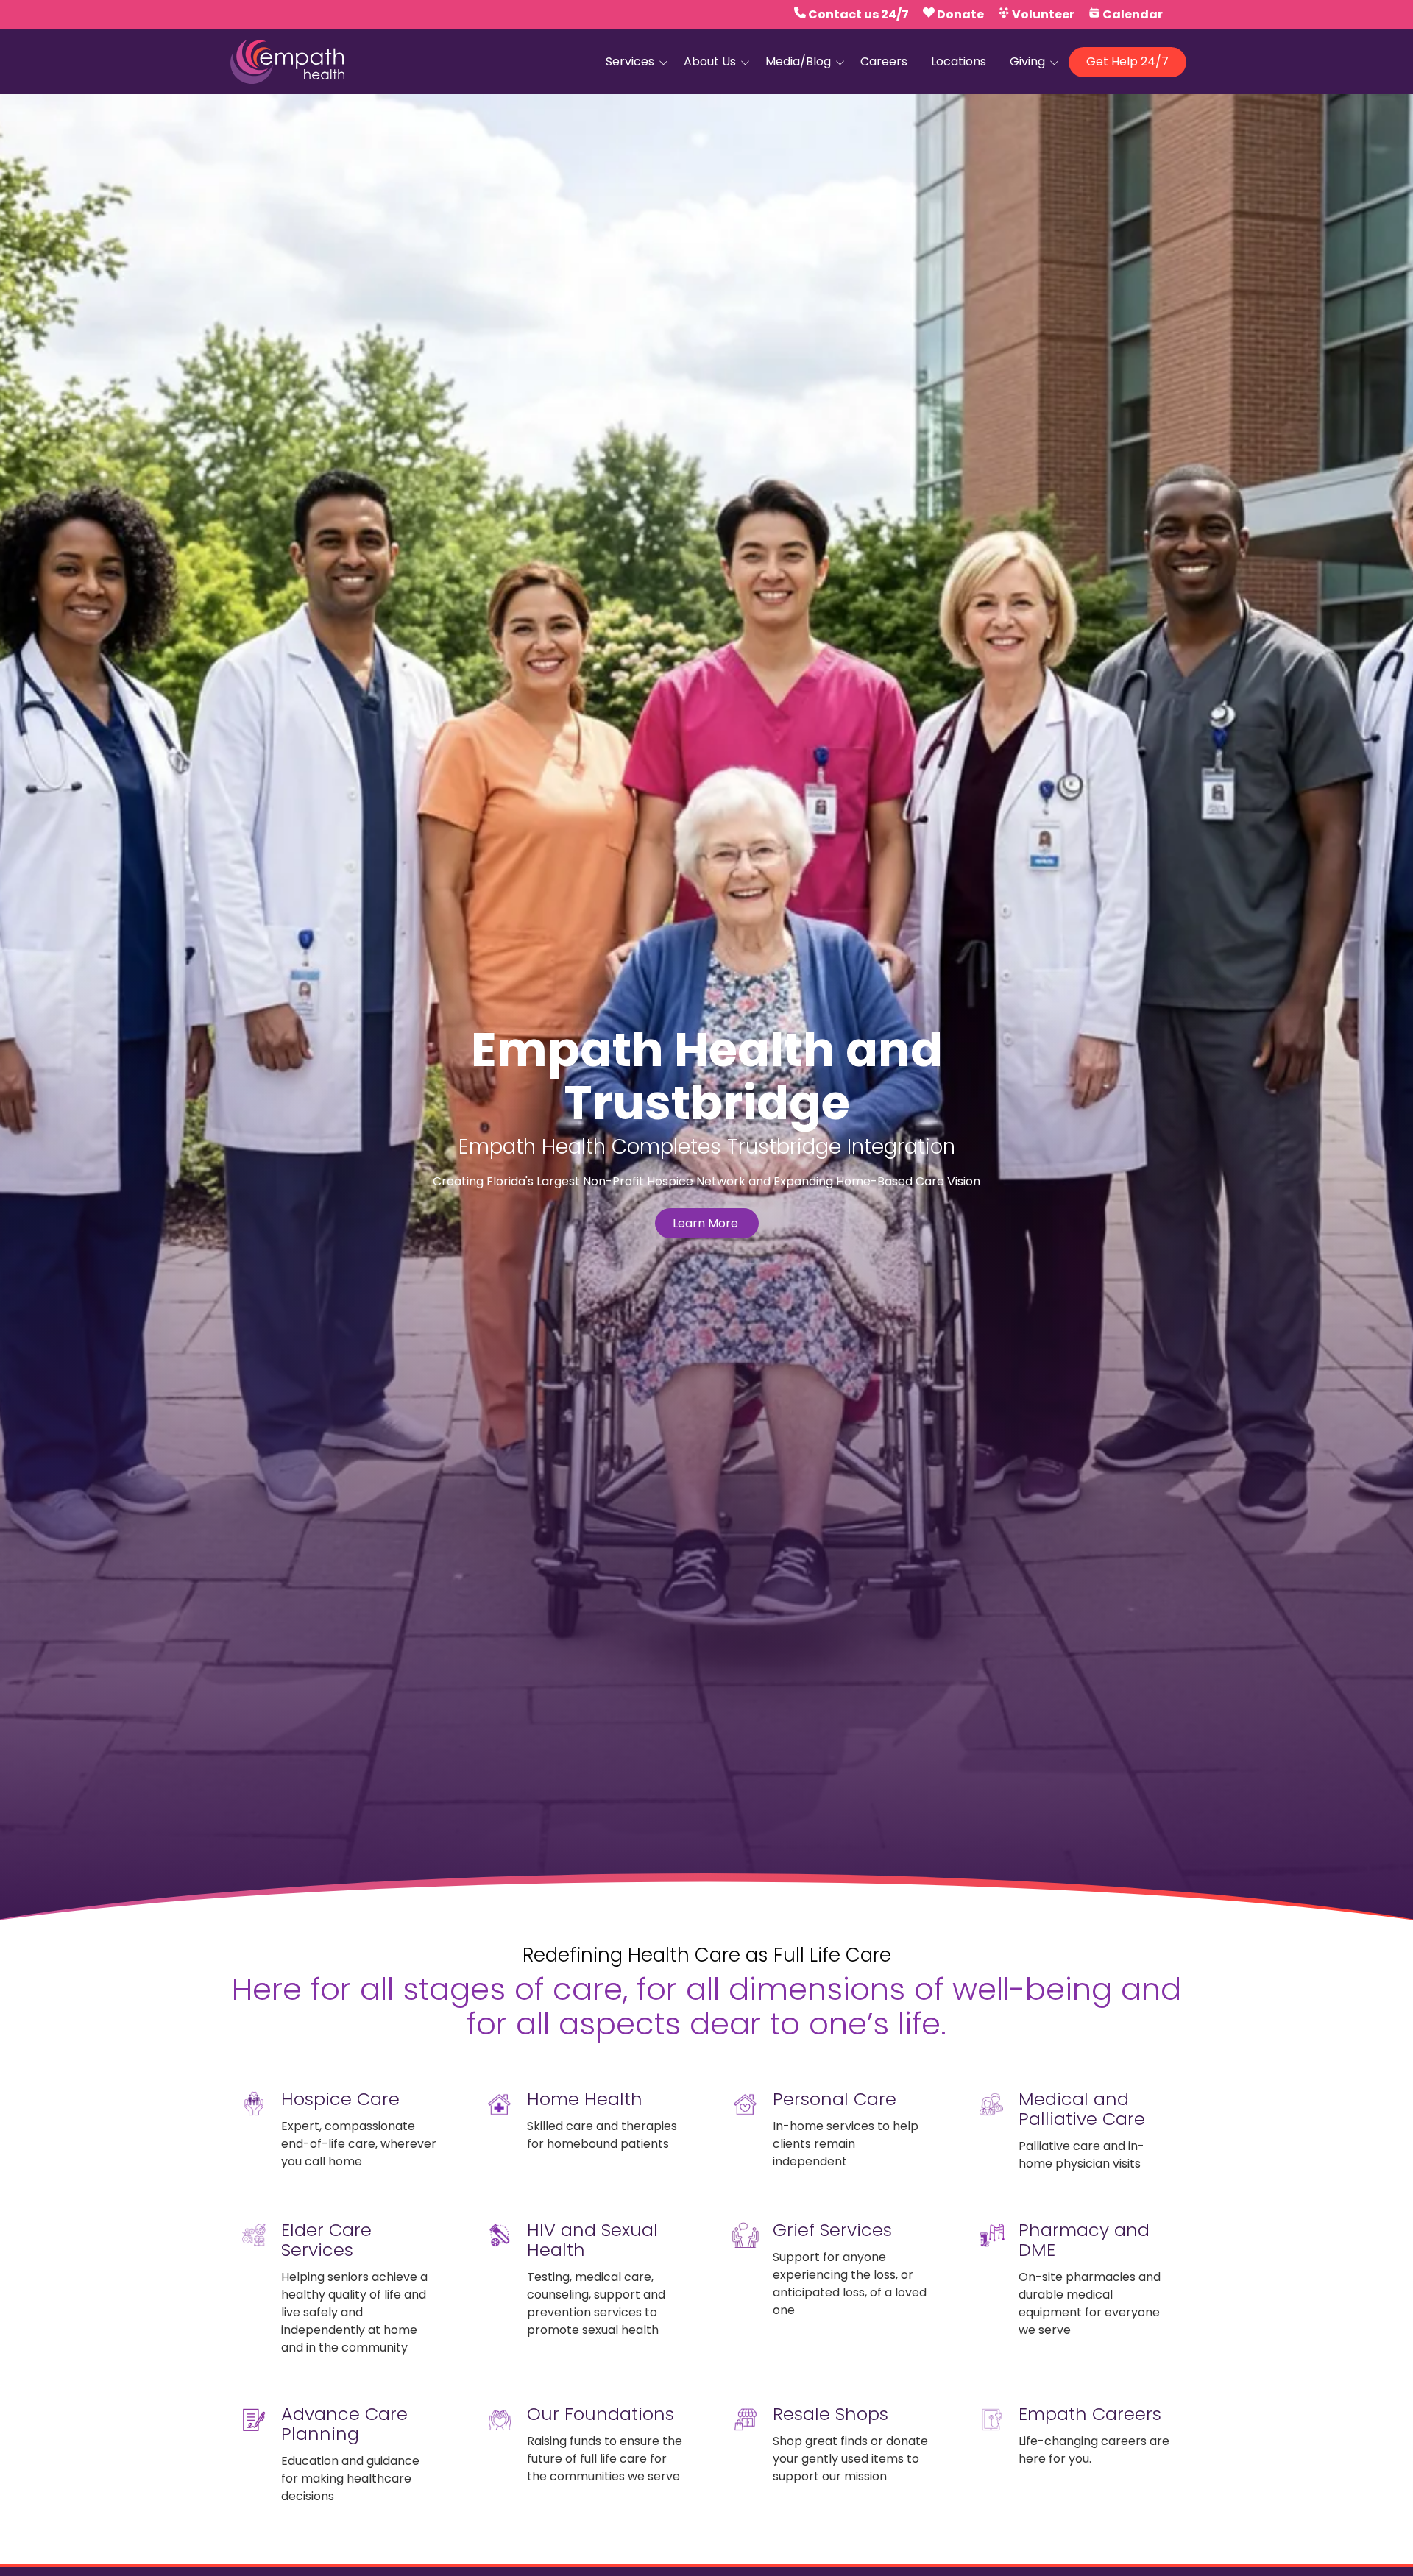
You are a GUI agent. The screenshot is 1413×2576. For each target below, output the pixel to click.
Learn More (707, 1223)
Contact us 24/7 (858, 14)
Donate (960, 14)
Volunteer (1043, 14)
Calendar (1133, 14)
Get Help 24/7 (1127, 61)
